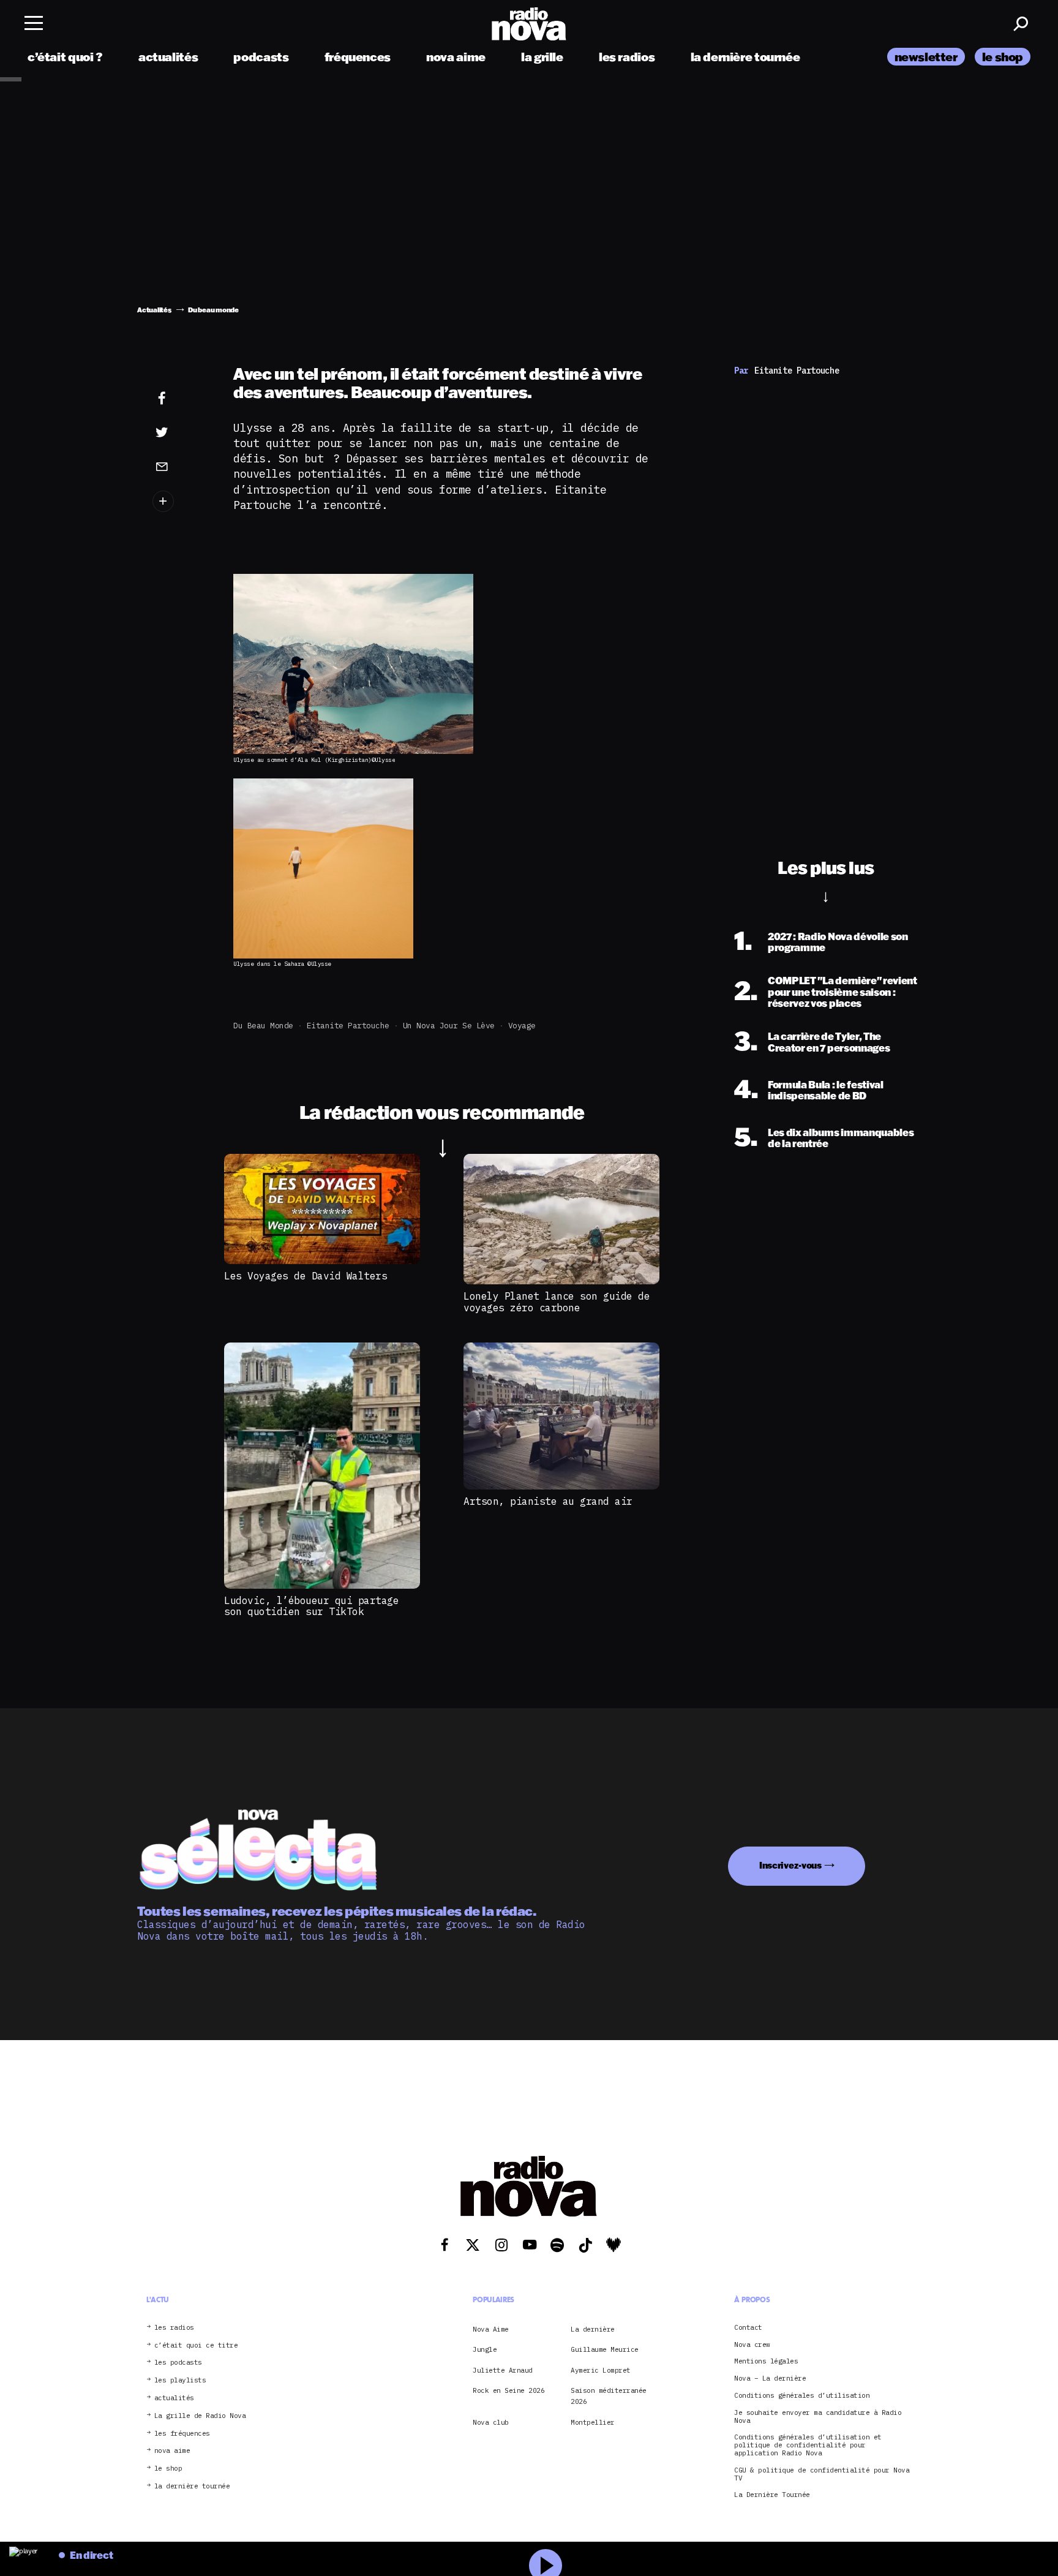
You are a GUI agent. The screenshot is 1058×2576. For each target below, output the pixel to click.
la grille (542, 57)
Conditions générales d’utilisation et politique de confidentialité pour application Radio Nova (808, 2445)
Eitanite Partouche (348, 1026)
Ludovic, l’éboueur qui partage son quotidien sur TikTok (311, 1606)
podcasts (261, 57)
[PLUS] (181, 501)
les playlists (180, 2380)
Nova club (491, 2422)
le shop (1003, 57)
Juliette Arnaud (503, 2370)
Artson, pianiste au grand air (548, 1501)
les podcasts (178, 2363)
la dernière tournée (745, 57)
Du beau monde (263, 1026)
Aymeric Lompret (601, 2370)
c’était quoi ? (65, 57)
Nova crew (752, 2344)
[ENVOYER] (181, 466)
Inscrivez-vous (790, 1865)
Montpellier (593, 2422)
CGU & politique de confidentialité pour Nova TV (822, 2474)
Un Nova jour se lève (449, 1026)
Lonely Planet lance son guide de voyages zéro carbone (557, 1301)
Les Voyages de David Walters (306, 1276)
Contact (748, 2327)
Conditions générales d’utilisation (802, 2396)
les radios (627, 57)
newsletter (926, 57)
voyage (522, 1026)
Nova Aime (491, 2329)
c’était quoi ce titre (196, 2345)
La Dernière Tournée (772, 2495)
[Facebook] (181, 399)
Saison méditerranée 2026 (609, 2396)
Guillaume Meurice (605, 2349)
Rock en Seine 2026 (508, 2390)
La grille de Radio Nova (200, 2415)
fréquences (358, 57)
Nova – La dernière (770, 2378)
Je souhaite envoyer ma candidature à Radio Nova (818, 2416)
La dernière (593, 2329)
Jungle (485, 2349)
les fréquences (182, 2433)
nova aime (456, 57)
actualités (168, 57)
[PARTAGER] (181, 432)
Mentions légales (766, 2361)
